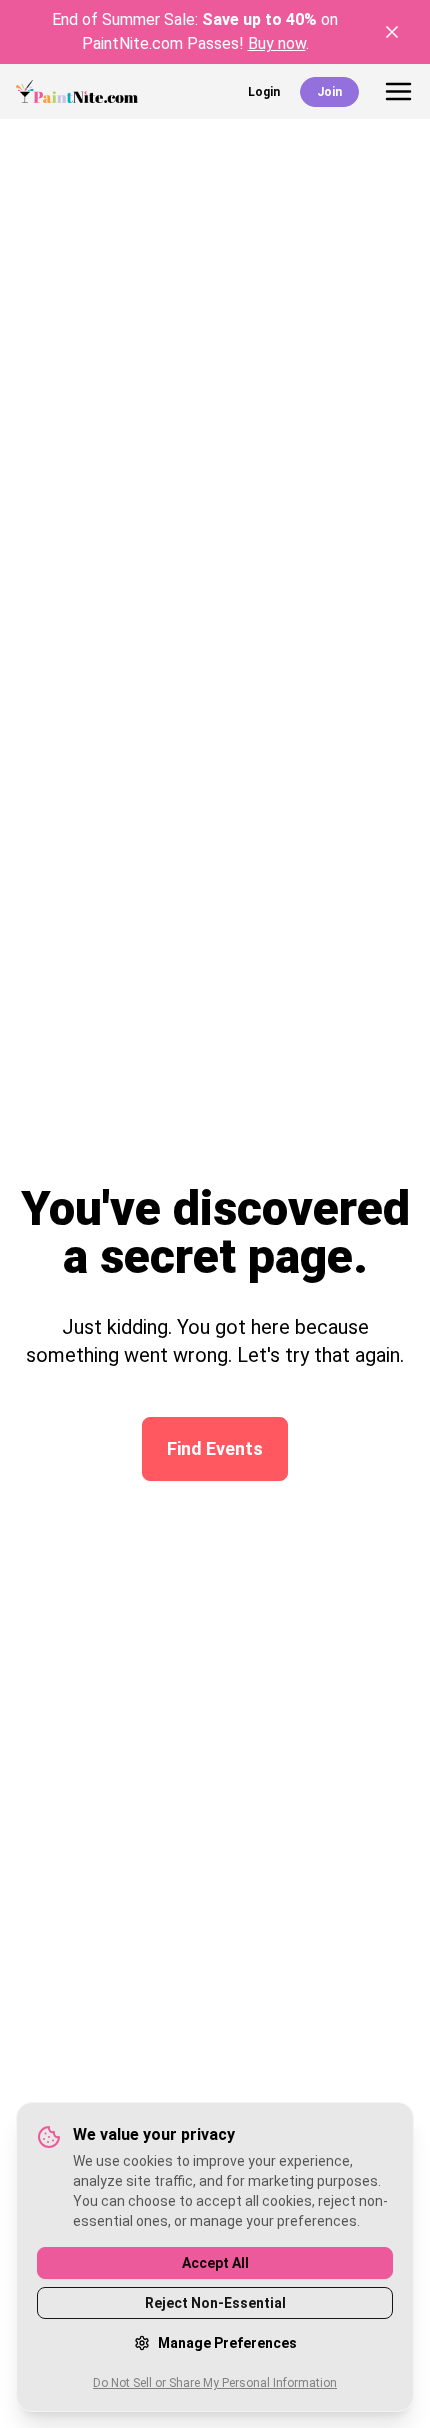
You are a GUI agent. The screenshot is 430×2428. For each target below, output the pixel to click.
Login (264, 92)
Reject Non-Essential (215, 2303)
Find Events (215, 1448)
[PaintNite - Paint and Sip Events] (77, 91)
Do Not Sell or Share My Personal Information (215, 2383)
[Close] (392, 32)
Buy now (277, 43)
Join (329, 92)
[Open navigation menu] (398, 91)
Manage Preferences (227, 2343)
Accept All (215, 2263)
